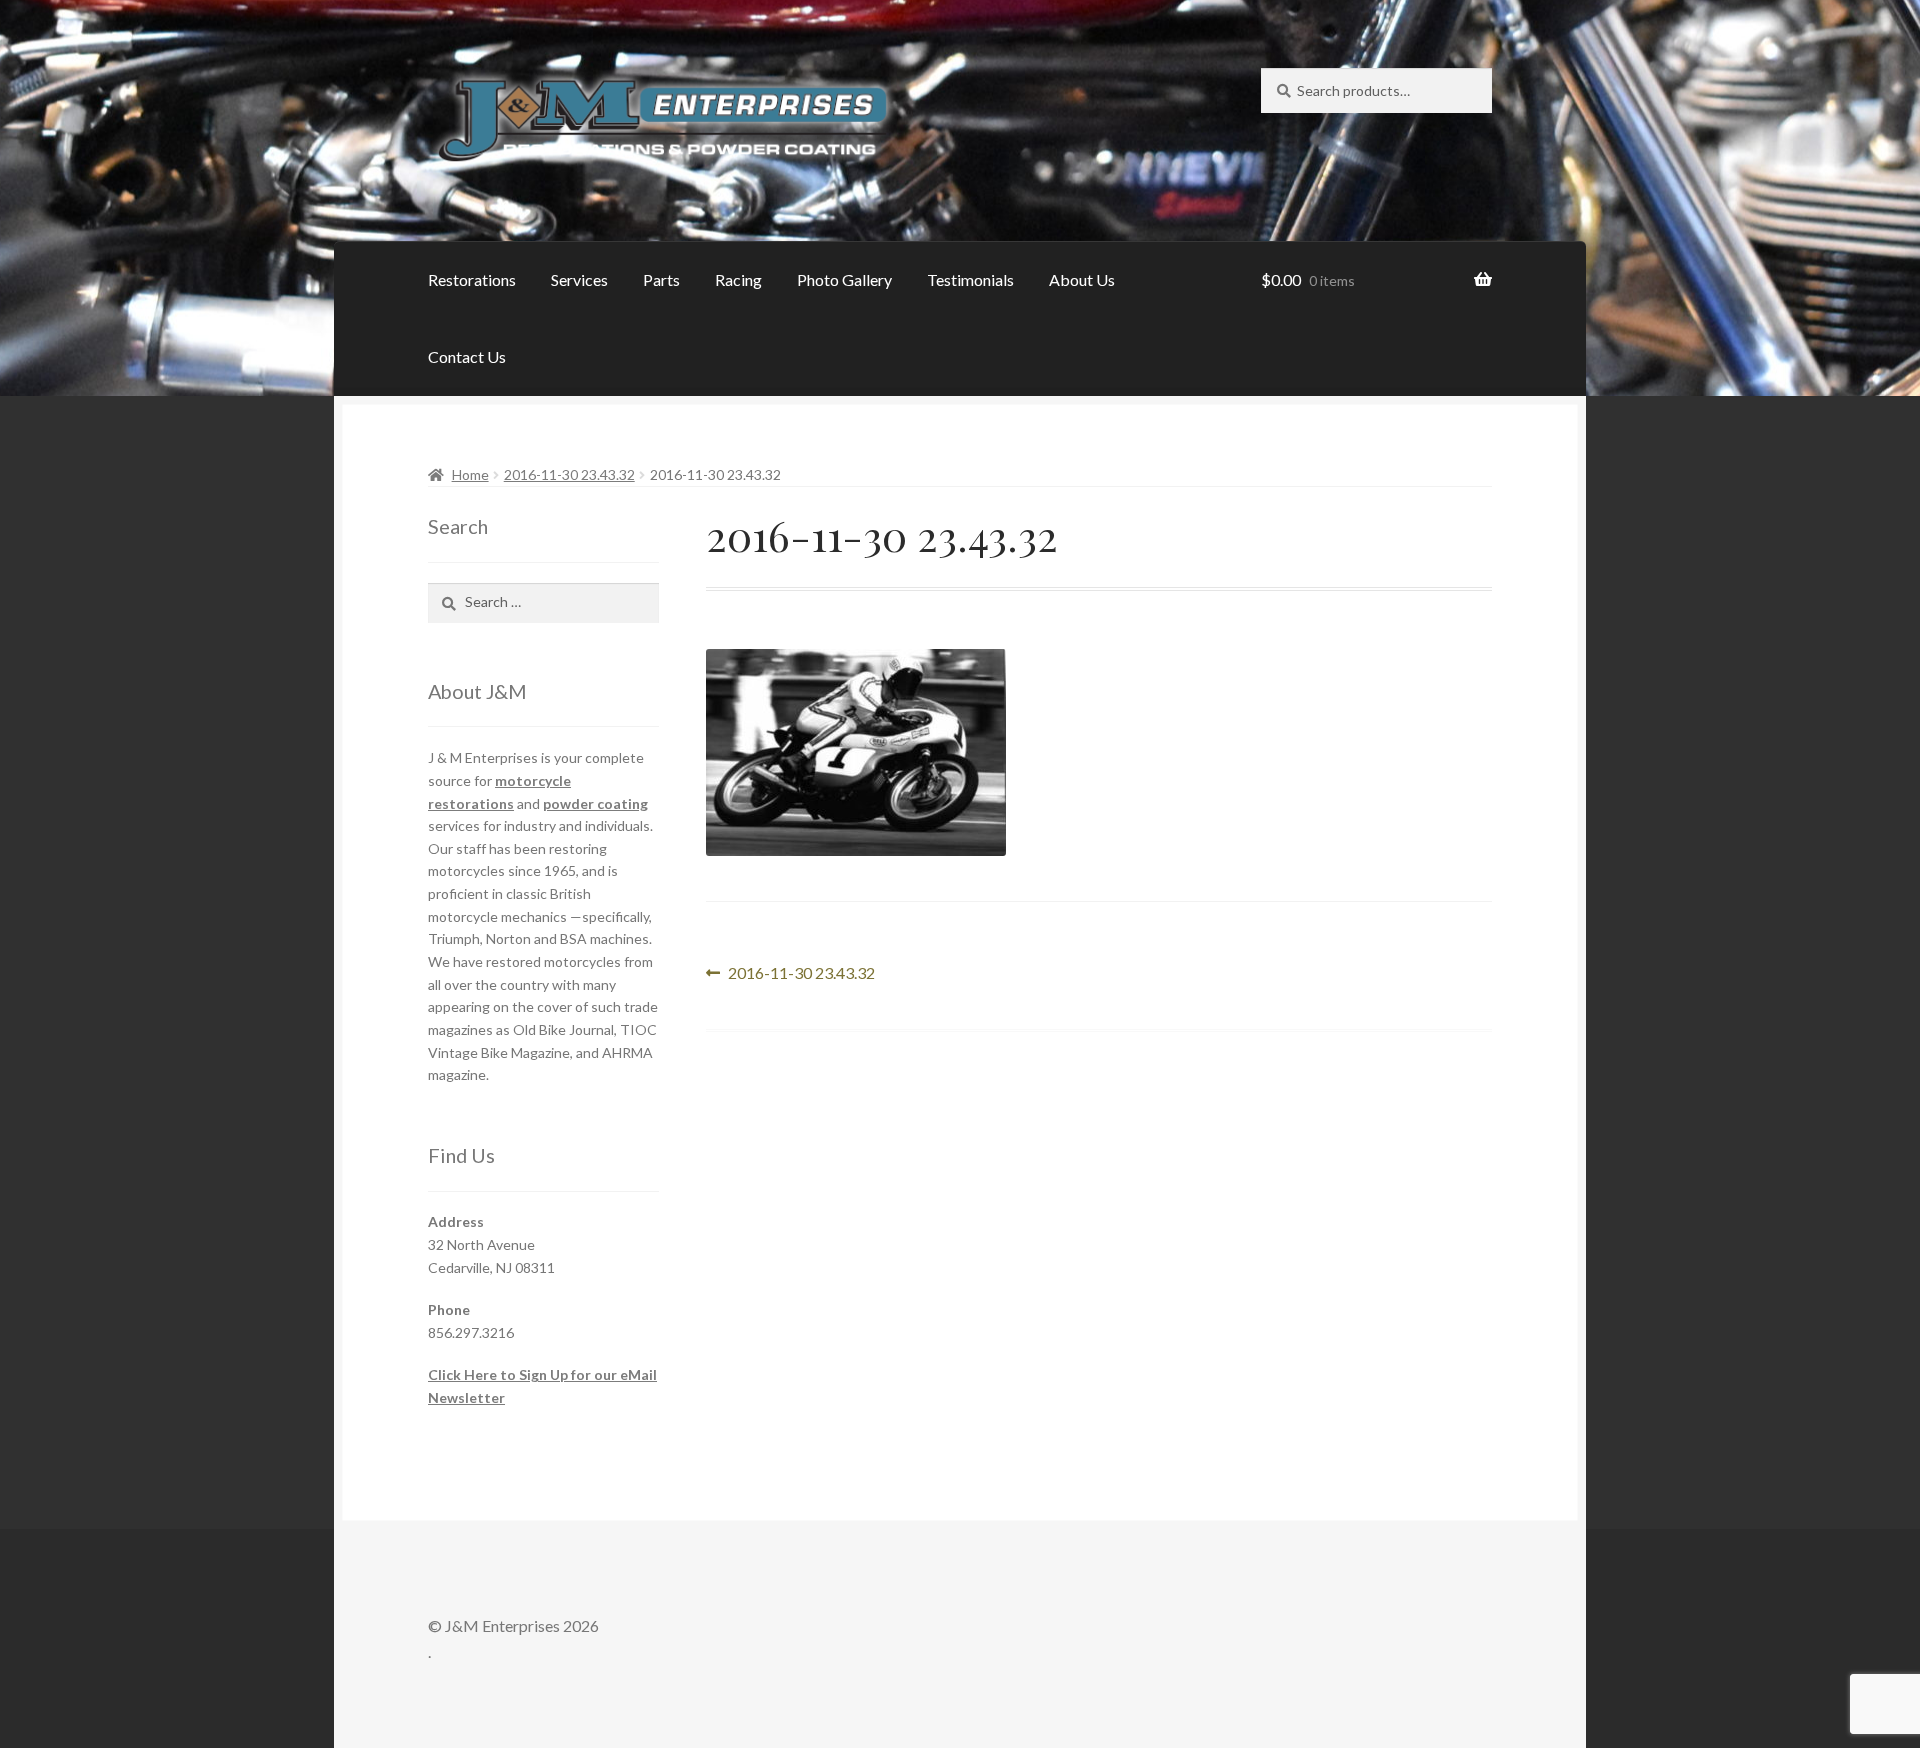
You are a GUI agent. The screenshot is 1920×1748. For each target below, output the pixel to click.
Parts (661, 279)
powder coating (595, 803)
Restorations (472, 279)
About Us (1082, 279)
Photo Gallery (844, 279)
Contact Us (467, 356)
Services (579, 279)
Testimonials (970, 279)
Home (470, 474)
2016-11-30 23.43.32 (569, 474)
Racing (738, 279)
